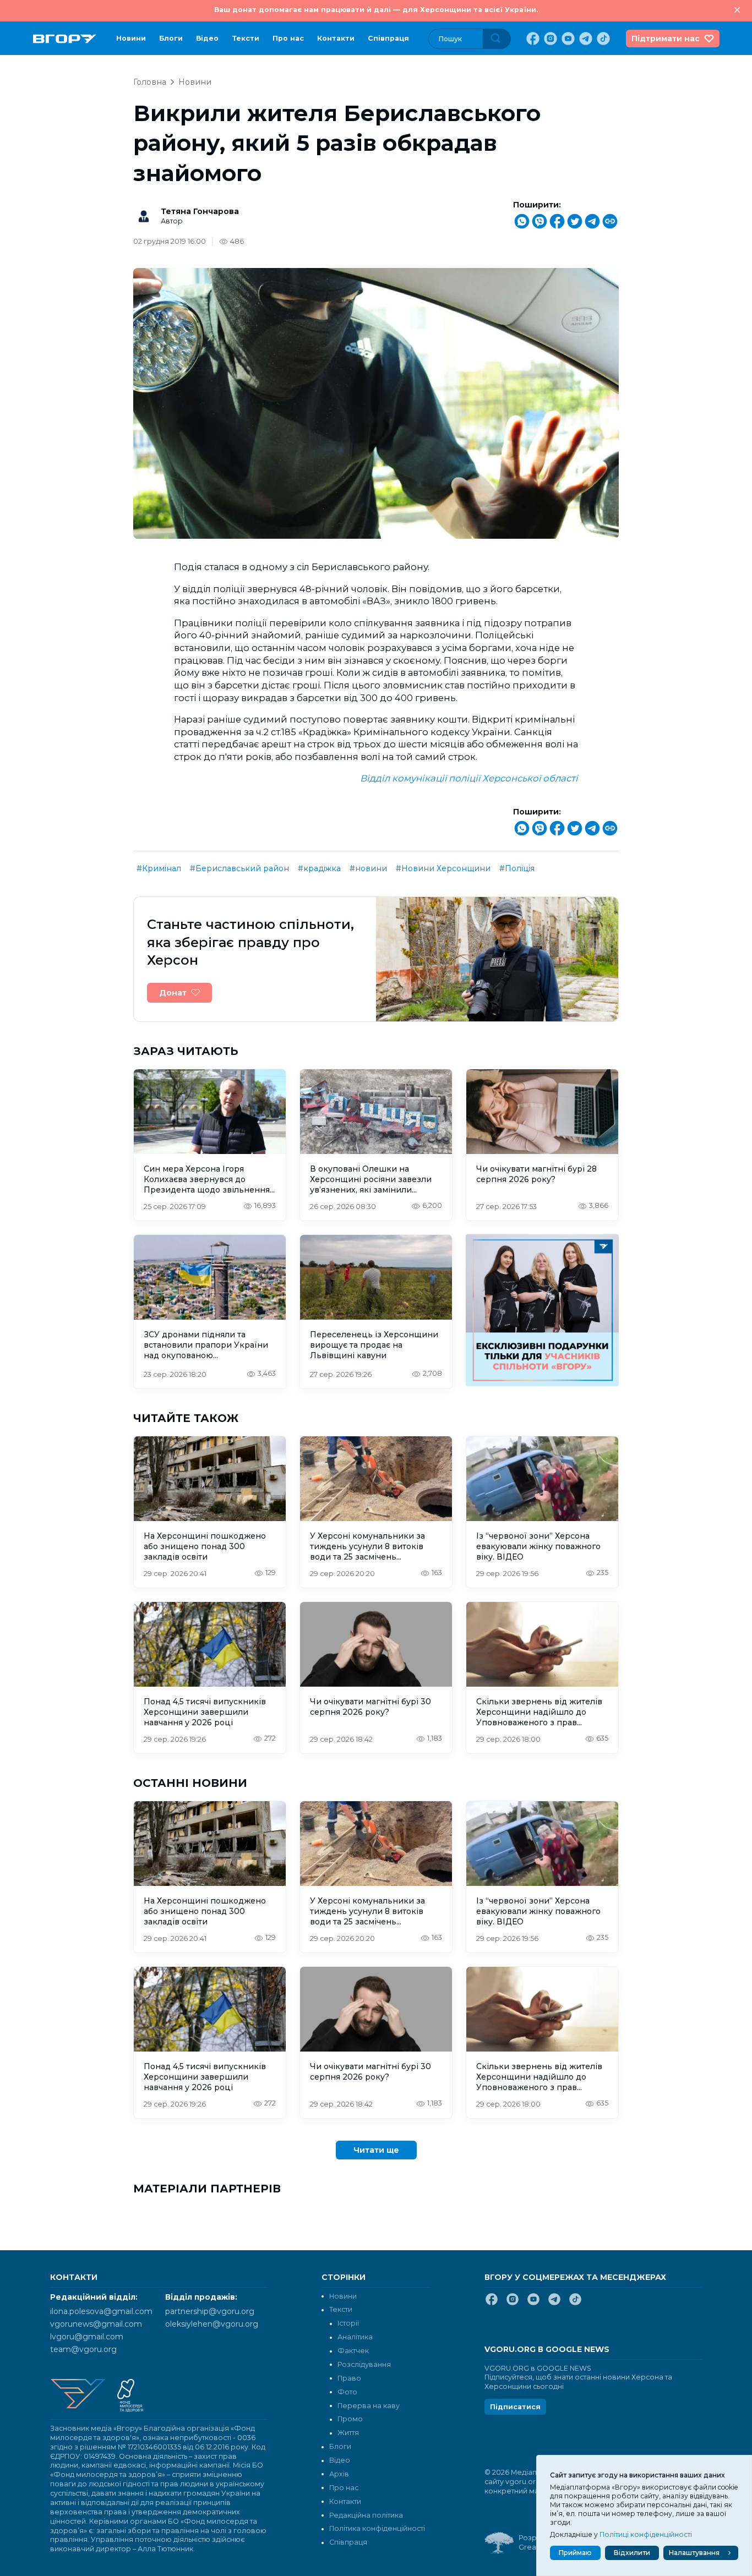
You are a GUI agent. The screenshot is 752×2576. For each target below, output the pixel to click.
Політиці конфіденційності (646, 2534)
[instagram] (549, 39)
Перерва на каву (369, 2406)
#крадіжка (319, 868)
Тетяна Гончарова (200, 211)
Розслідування (364, 2364)
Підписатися (515, 2407)
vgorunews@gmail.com (96, 2324)
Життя (348, 2433)
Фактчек (353, 2351)
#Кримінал (159, 868)
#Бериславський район (239, 868)
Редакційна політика (366, 2515)
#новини (368, 868)
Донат (173, 993)
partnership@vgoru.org (210, 2311)
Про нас (288, 38)
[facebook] (532, 39)
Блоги (171, 38)
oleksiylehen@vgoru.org (212, 2324)
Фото (347, 2392)
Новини (131, 38)
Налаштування (694, 2553)
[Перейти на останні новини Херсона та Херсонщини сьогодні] (65, 39)
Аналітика (355, 2337)
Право (349, 2378)
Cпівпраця (388, 38)
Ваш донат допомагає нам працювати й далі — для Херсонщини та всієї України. (376, 10)
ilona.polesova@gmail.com (101, 2311)
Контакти (336, 38)
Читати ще (376, 2150)
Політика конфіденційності (377, 2528)
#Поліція (517, 868)
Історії (348, 2323)
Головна (150, 82)
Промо (350, 2419)
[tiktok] (602, 39)
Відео (207, 38)
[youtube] (567, 39)
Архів (339, 2474)
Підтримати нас (666, 39)
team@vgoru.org (83, 2349)
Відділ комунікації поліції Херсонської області (469, 778)
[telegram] (585, 39)
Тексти (246, 38)
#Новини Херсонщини (443, 868)
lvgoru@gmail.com (87, 2337)
